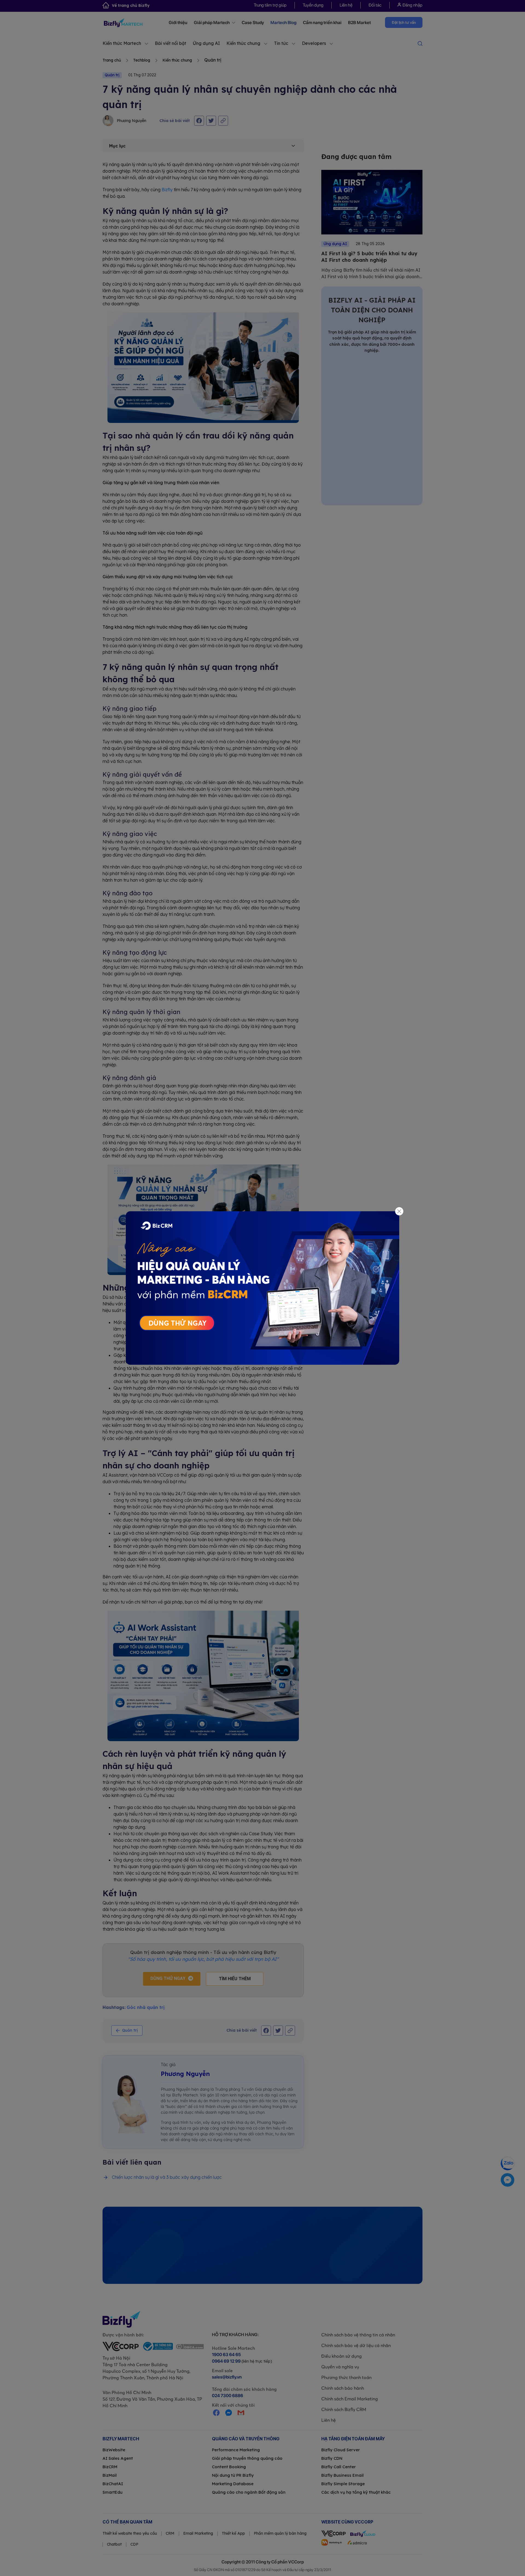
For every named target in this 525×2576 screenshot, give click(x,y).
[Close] (399, 1211)
